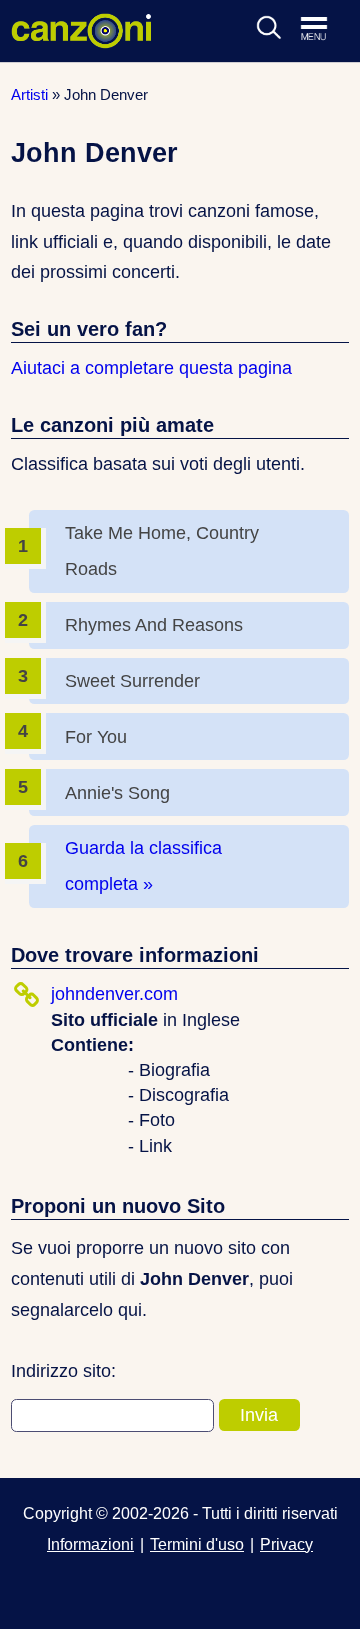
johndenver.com (114, 994)
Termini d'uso (197, 1544)
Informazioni (90, 1544)
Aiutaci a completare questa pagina (151, 368)
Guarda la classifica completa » (143, 866)
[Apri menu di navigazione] (324, 30)
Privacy (286, 1544)
